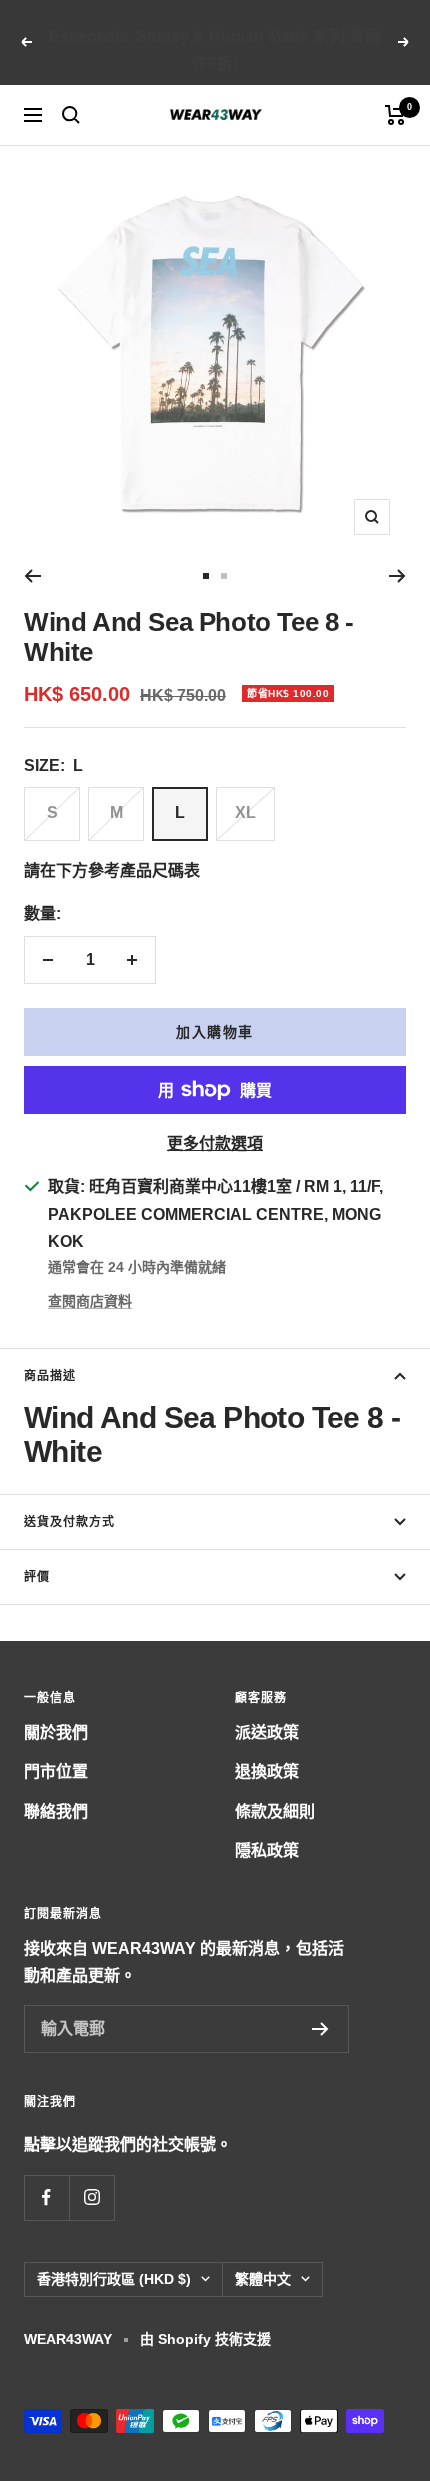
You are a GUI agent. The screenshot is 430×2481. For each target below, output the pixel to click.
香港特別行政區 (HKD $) (114, 2279)
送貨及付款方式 (69, 1522)
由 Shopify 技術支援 (205, 2339)
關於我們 (56, 1732)
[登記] (320, 2029)
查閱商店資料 (90, 1301)
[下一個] (397, 576)
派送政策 (267, 1732)
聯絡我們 (56, 1811)
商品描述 (50, 1376)
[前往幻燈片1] (206, 576)
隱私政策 (267, 1850)
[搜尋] (71, 115)
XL (245, 812)
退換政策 (267, 1771)
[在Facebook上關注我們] (46, 2197)
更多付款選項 (215, 1143)
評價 (37, 1577)
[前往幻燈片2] (224, 576)
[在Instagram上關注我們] (91, 2197)
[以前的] (32, 576)
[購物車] (395, 115)
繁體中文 (263, 2279)
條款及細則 (275, 1811)
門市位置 (56, 1771)
